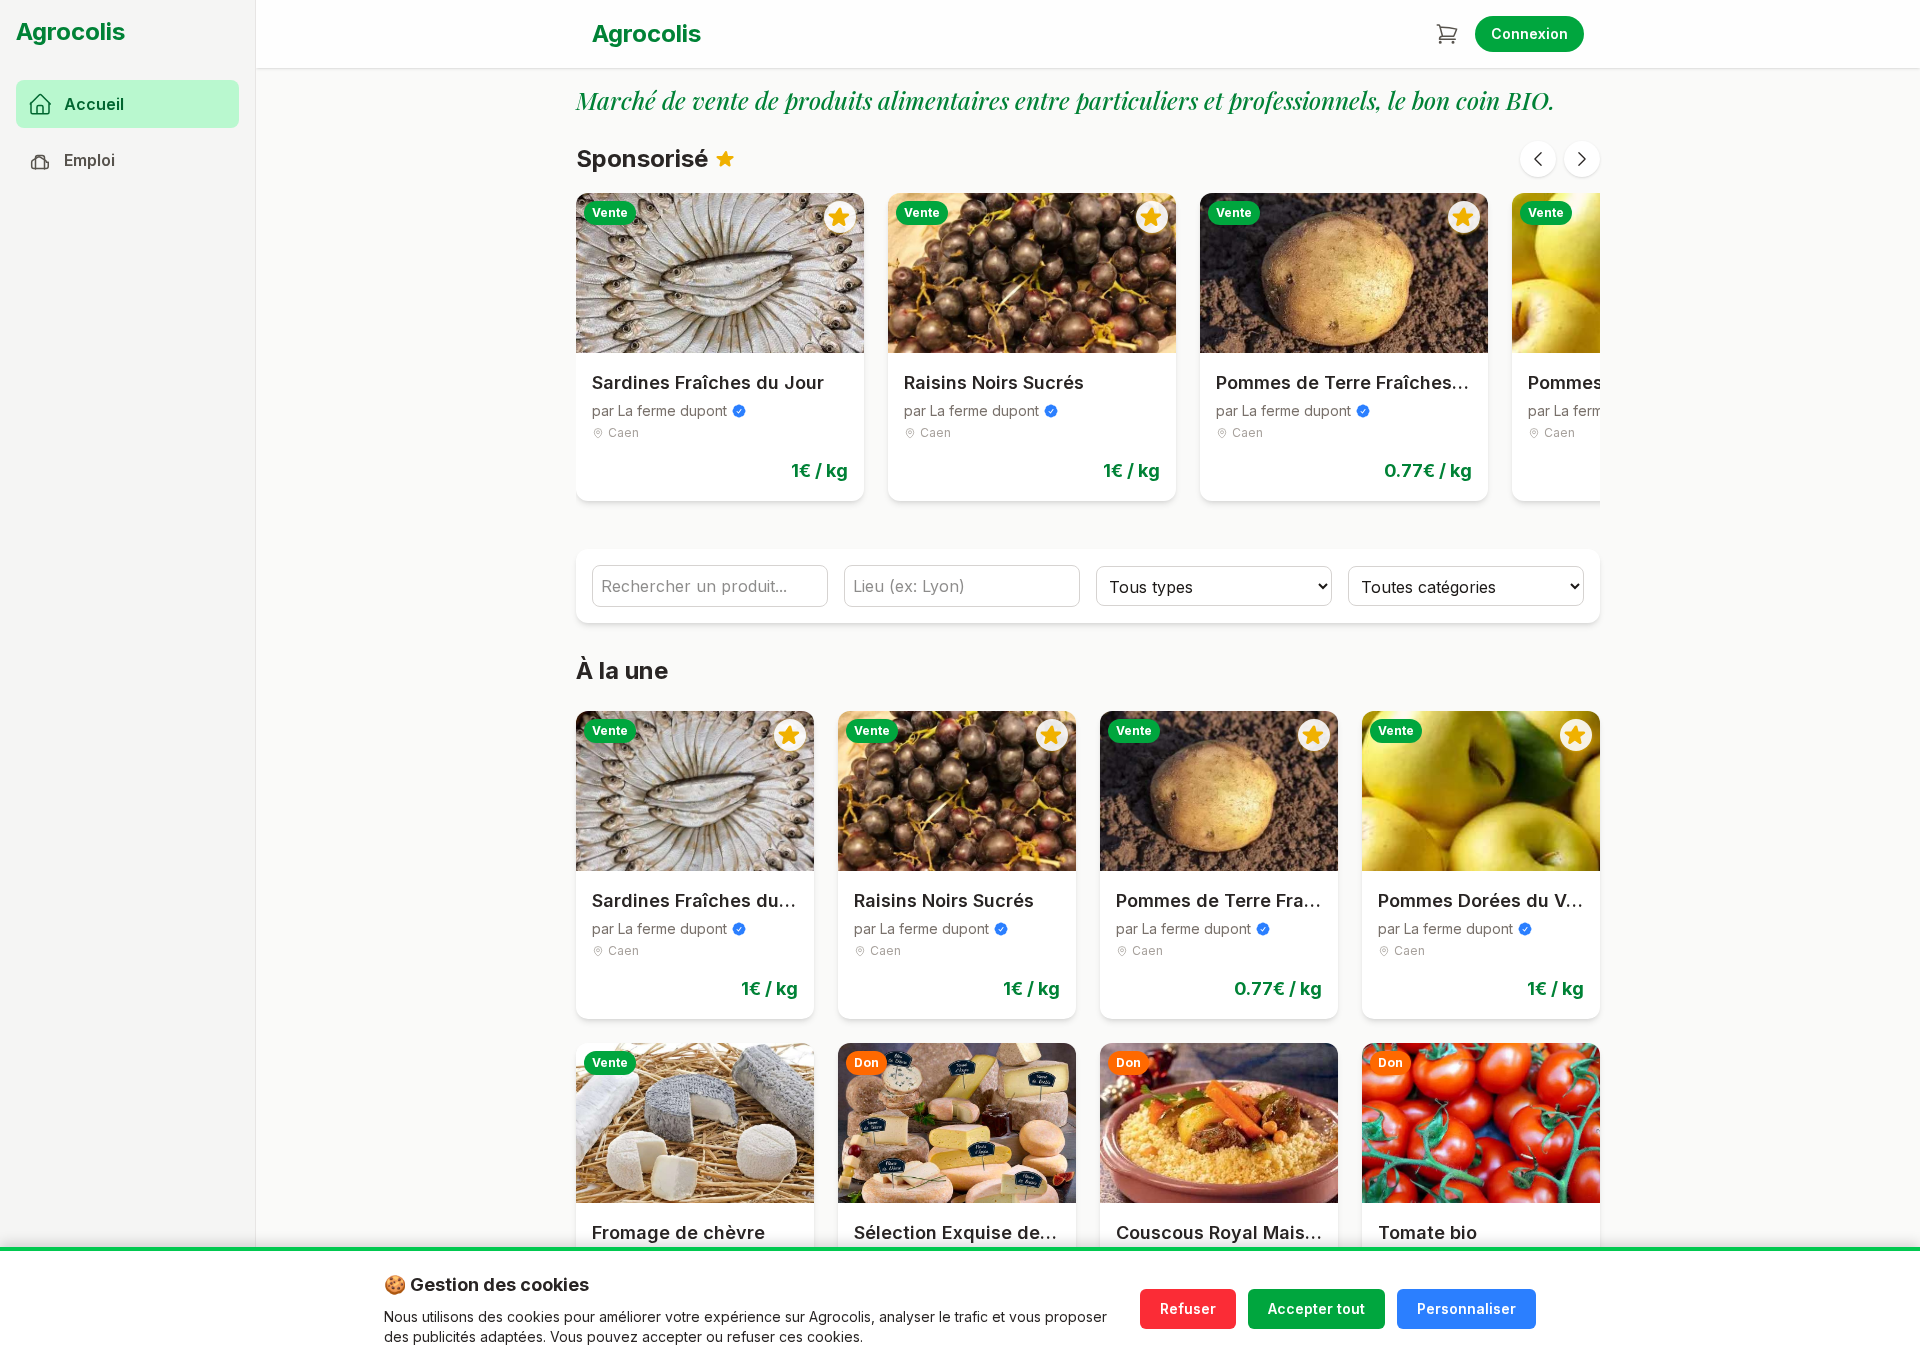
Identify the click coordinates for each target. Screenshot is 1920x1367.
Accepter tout (1316, 1308)
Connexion (1529, 33)
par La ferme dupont (659, 410)
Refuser (1188, 1308)
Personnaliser (1466, 1308)
